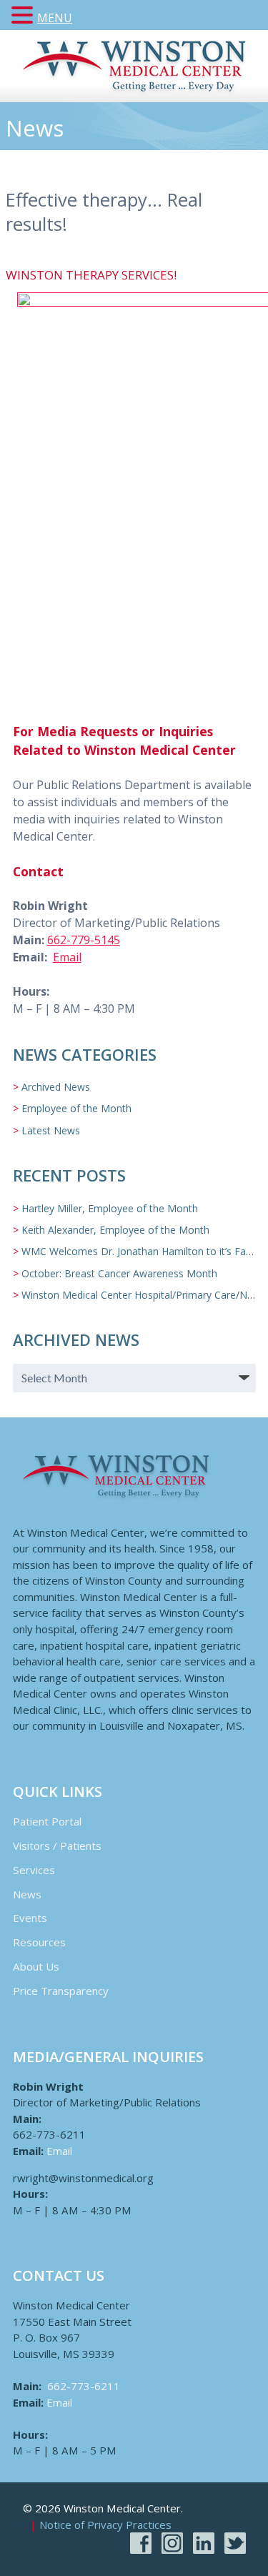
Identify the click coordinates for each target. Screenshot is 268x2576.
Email (67, 957)
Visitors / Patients (57, 1846)
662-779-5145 (84, 940)
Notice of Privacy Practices (105, 2525)
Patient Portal (47, 1821)
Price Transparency (61, 1991)
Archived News (56, 1087)
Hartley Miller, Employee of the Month (110, 1208)
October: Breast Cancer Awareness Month (119, 1273)
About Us (36, 1966)
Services (34, 1870)
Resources (39, 1942)
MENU (55, 18)
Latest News (51, 1130)
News (27, 1894)
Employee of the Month (76, 1108)
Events (30, 1918)
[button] (24, 16)
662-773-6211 (84, 2386)
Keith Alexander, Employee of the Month (115, 1230)
